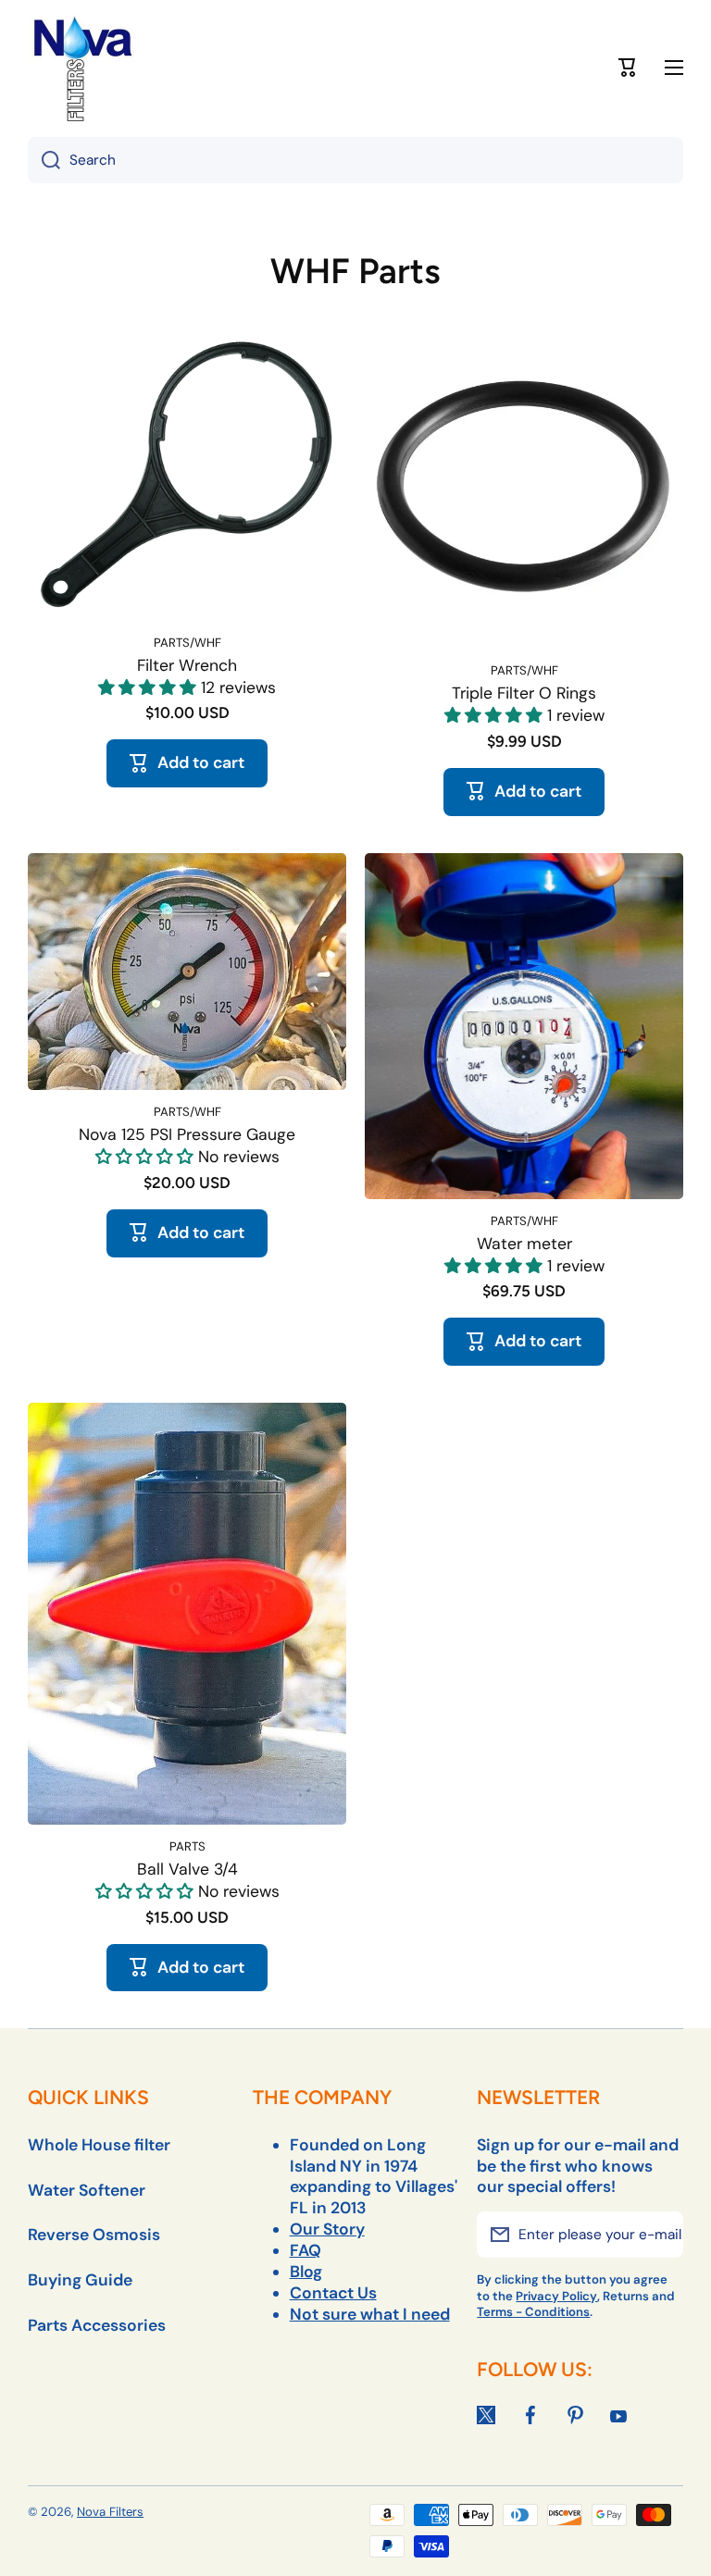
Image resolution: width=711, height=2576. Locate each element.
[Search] (44, 160)
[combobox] (355, 160)
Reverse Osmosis (94, 2235)
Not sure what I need (370, 2314)
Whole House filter (99, 2145)
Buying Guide (80, 2280)
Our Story (327, 2229)
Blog (306, 2272)
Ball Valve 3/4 (187, 1869)
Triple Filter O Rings (524, 693)
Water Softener (87, 2190)
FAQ (306, 2250)
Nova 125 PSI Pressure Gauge (187, 1134)
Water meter (524, 1244)
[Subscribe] (660, 2235)
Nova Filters (110, 2512)
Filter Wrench (187, 665)
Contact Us (333, 2293)
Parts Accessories (97, 2325)
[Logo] (83, 68)
